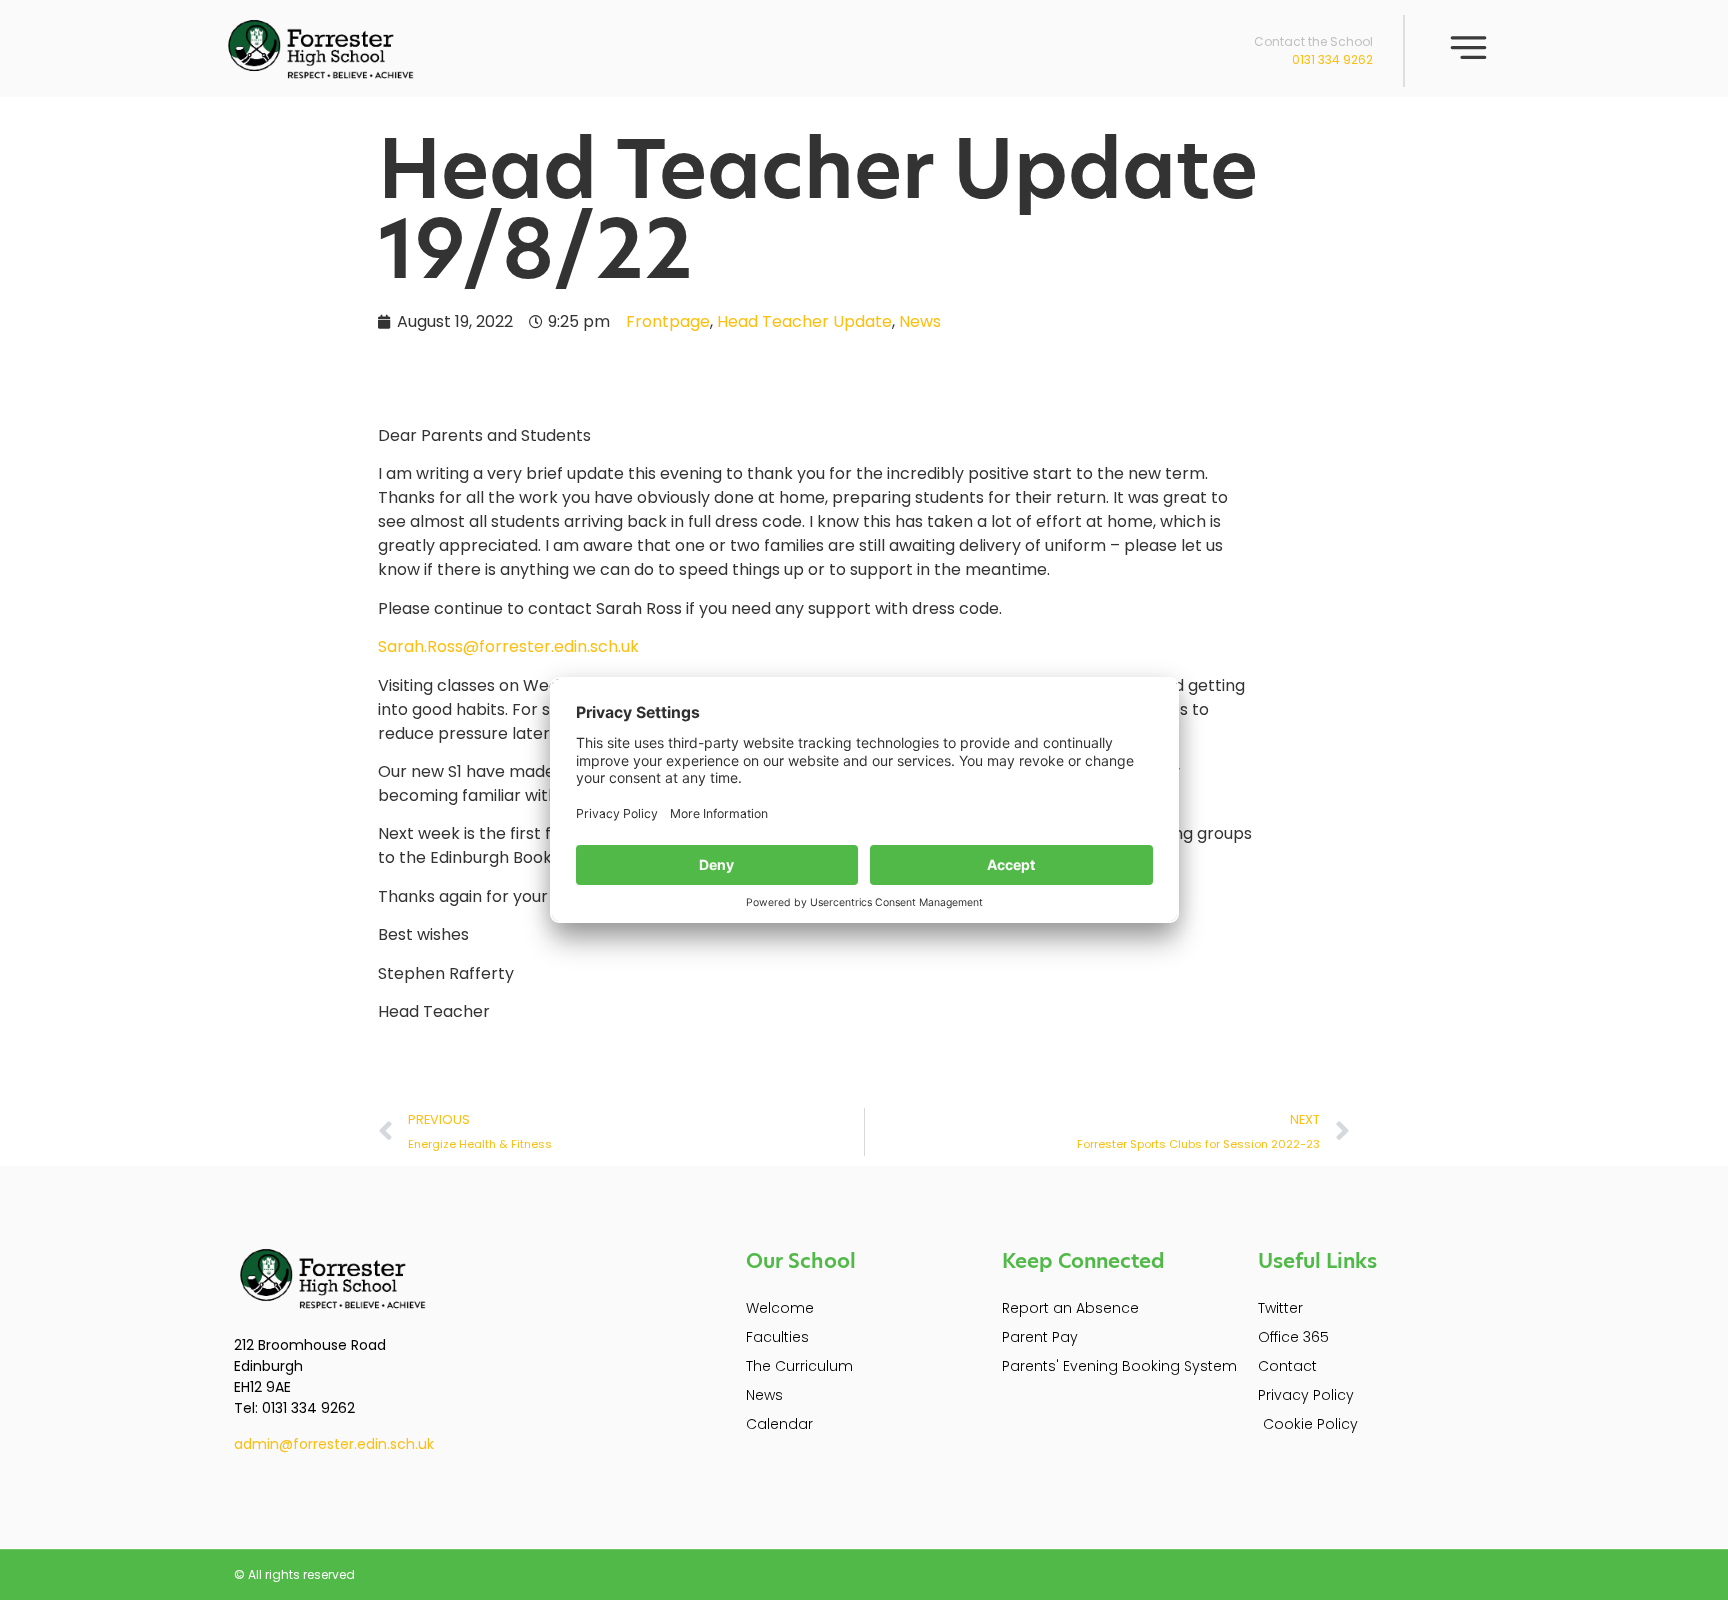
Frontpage (668, 321)
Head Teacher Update (804, 321)
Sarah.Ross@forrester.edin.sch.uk (508, 646)
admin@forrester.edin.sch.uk (334, 1444)
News (920, 321)
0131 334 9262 (1332, 59)
